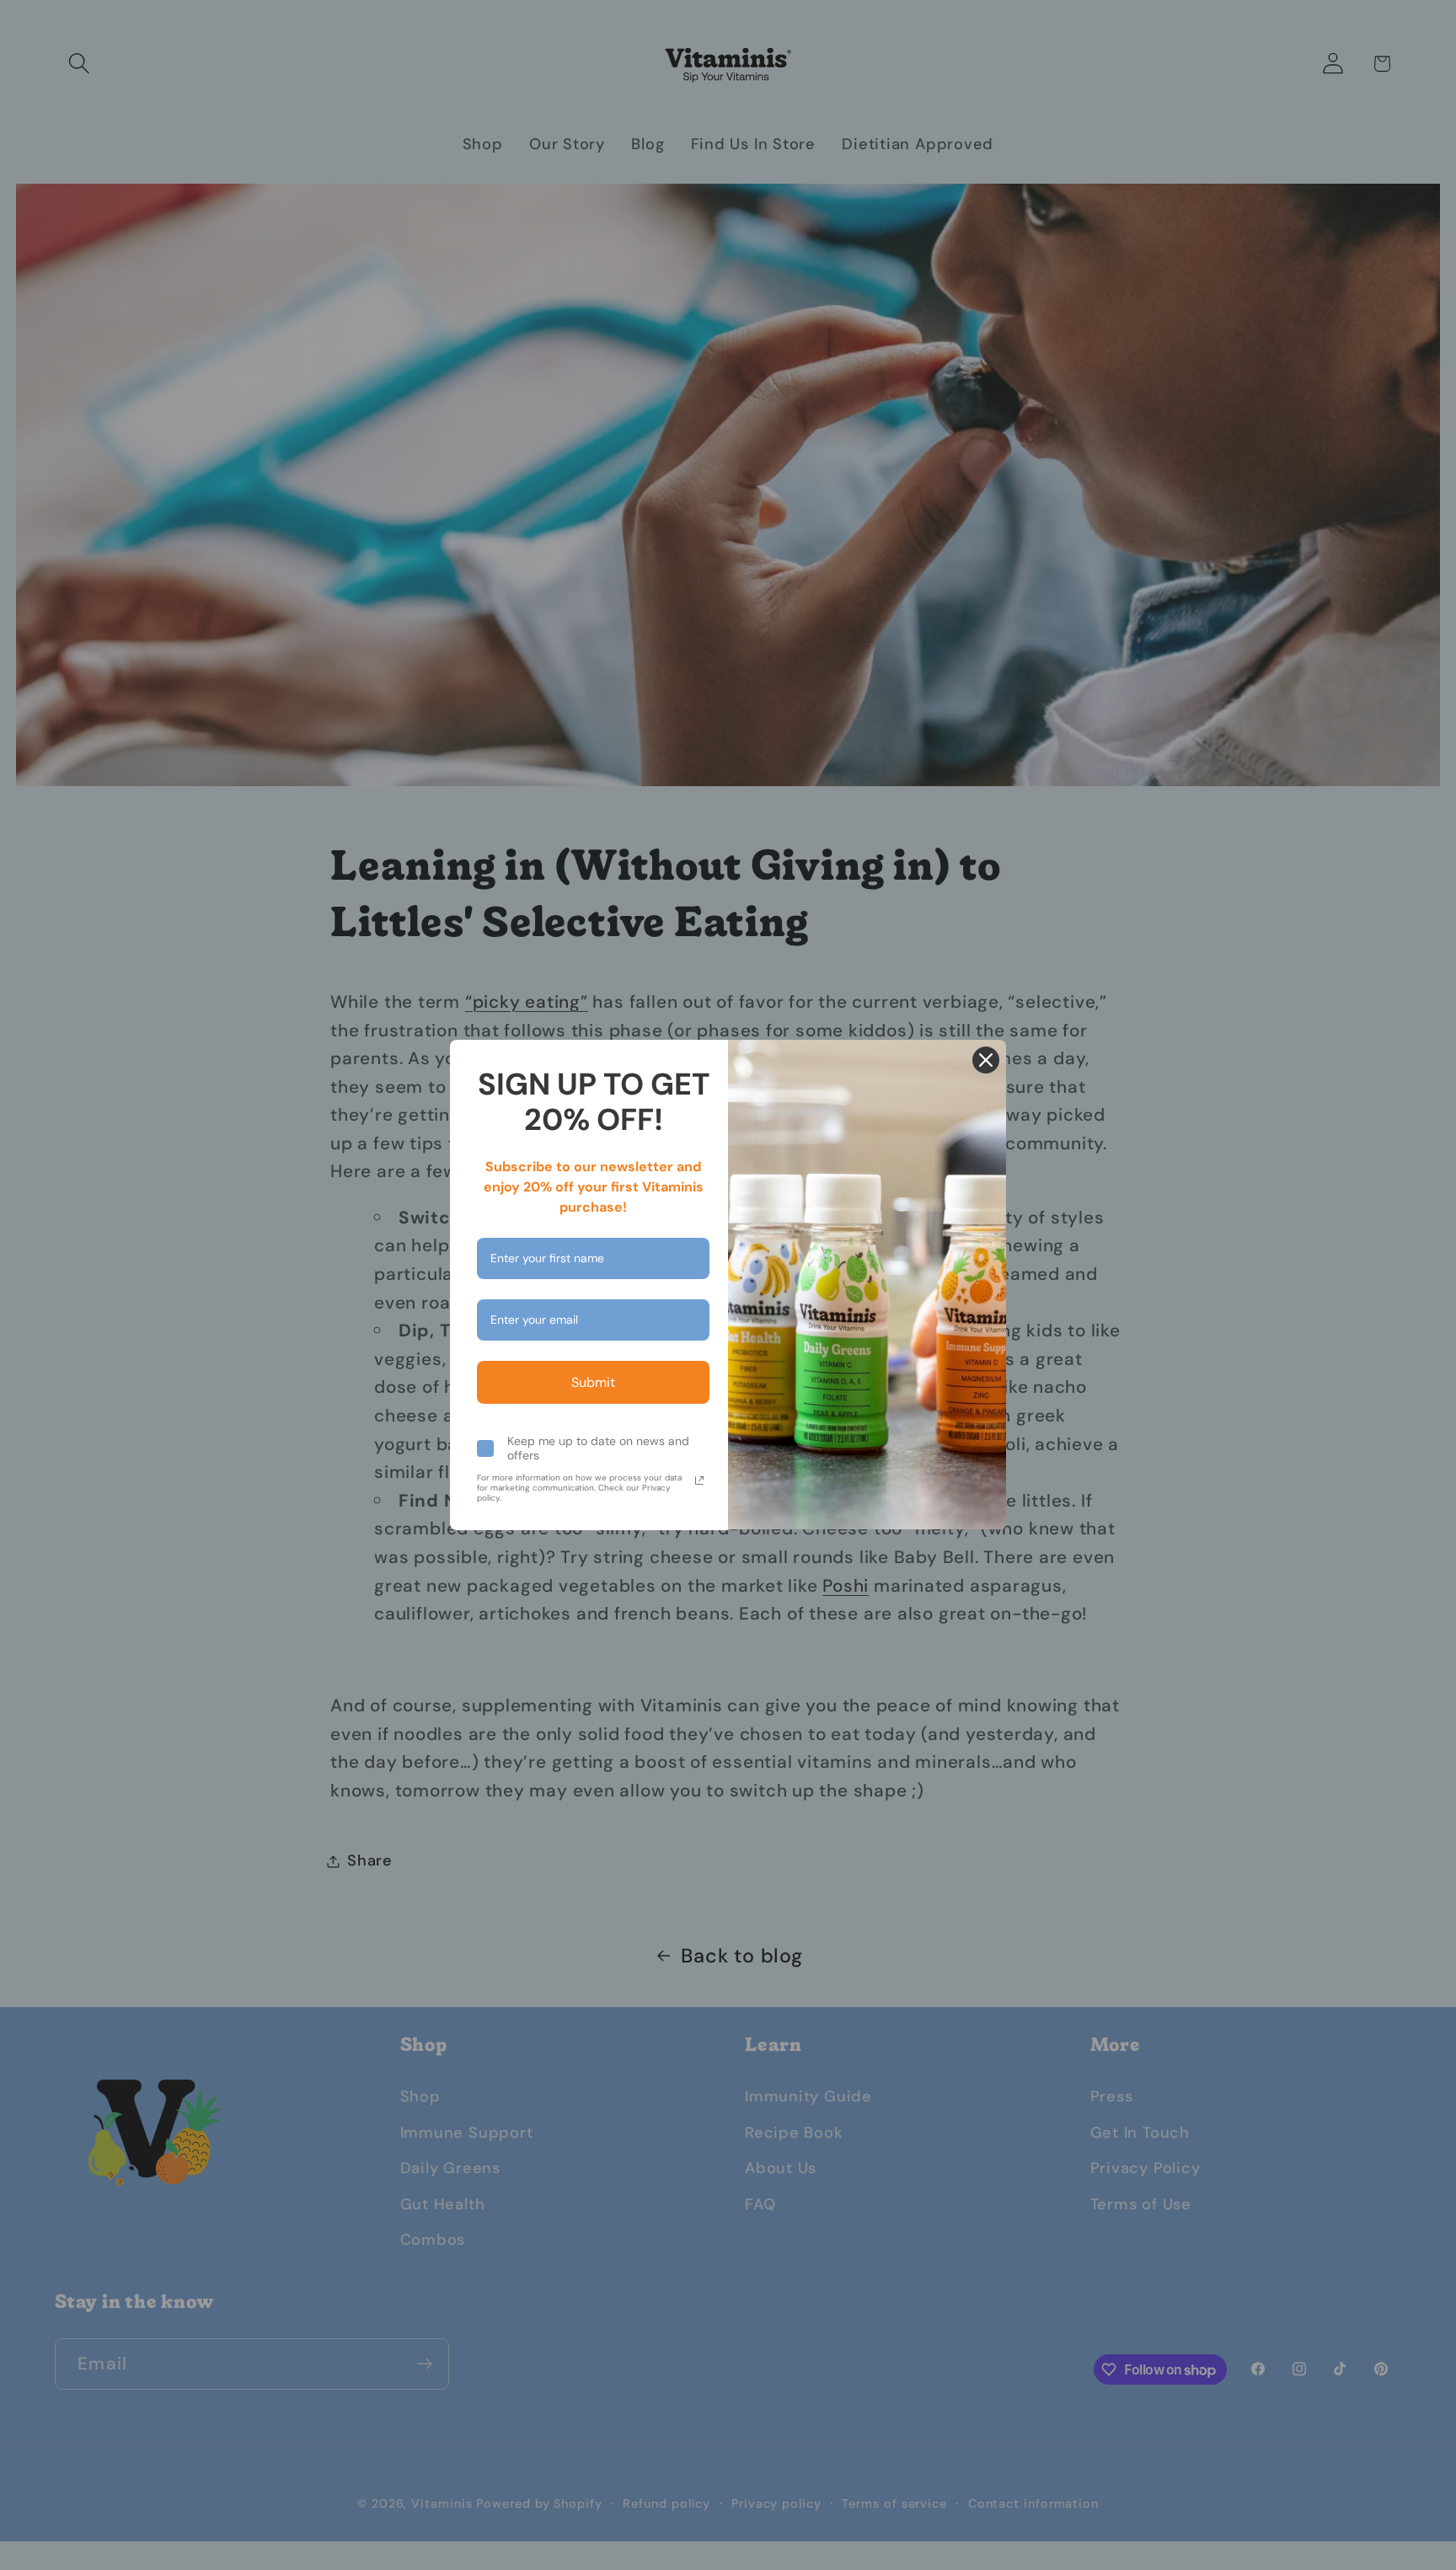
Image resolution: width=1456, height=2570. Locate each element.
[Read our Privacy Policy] (699, 1480)
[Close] (986, 1060)
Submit (593, 1382)
